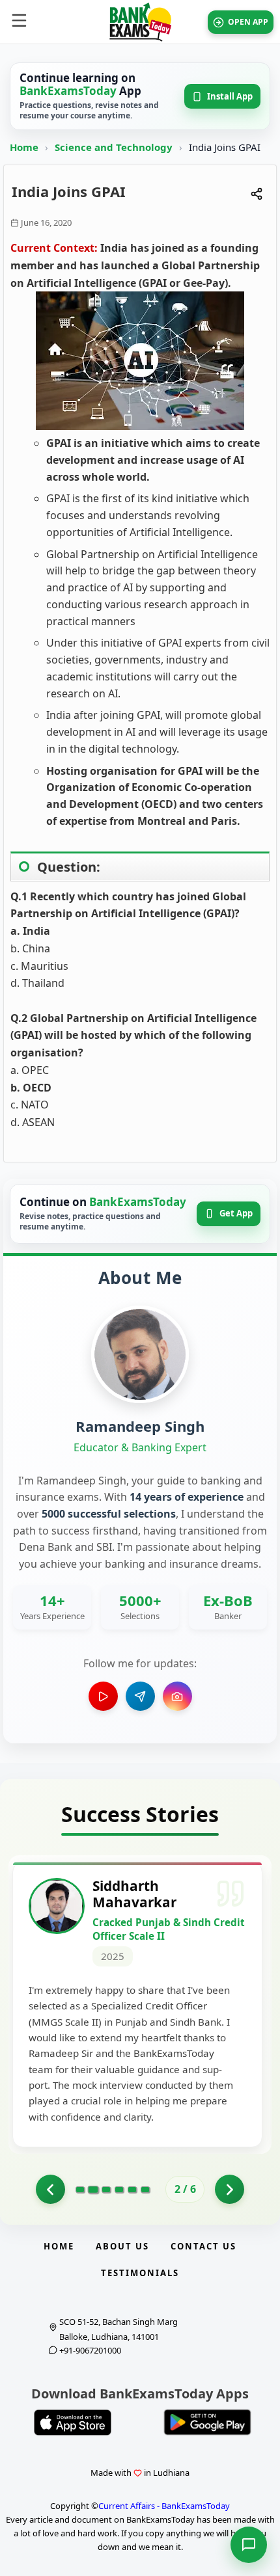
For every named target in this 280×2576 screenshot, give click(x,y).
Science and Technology (115, 147)
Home (24, 147)
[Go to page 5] (132, 2190)
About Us (122, 2246)
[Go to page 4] (119, 2190)
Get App (236, 1213)
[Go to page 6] (145, 2190)
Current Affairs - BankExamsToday (164, 2506)
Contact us (203, 2246)
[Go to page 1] (50, 2189)
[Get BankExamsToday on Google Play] (207, 2422)
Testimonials (140, 2273)
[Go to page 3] (106, 2190)
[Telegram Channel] (140, 1696)
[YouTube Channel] (103, 1696)
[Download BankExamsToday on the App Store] (73, 2422)
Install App (230, 96)
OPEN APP (248, 22)
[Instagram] (177, 1696)
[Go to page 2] (93, 2190)
